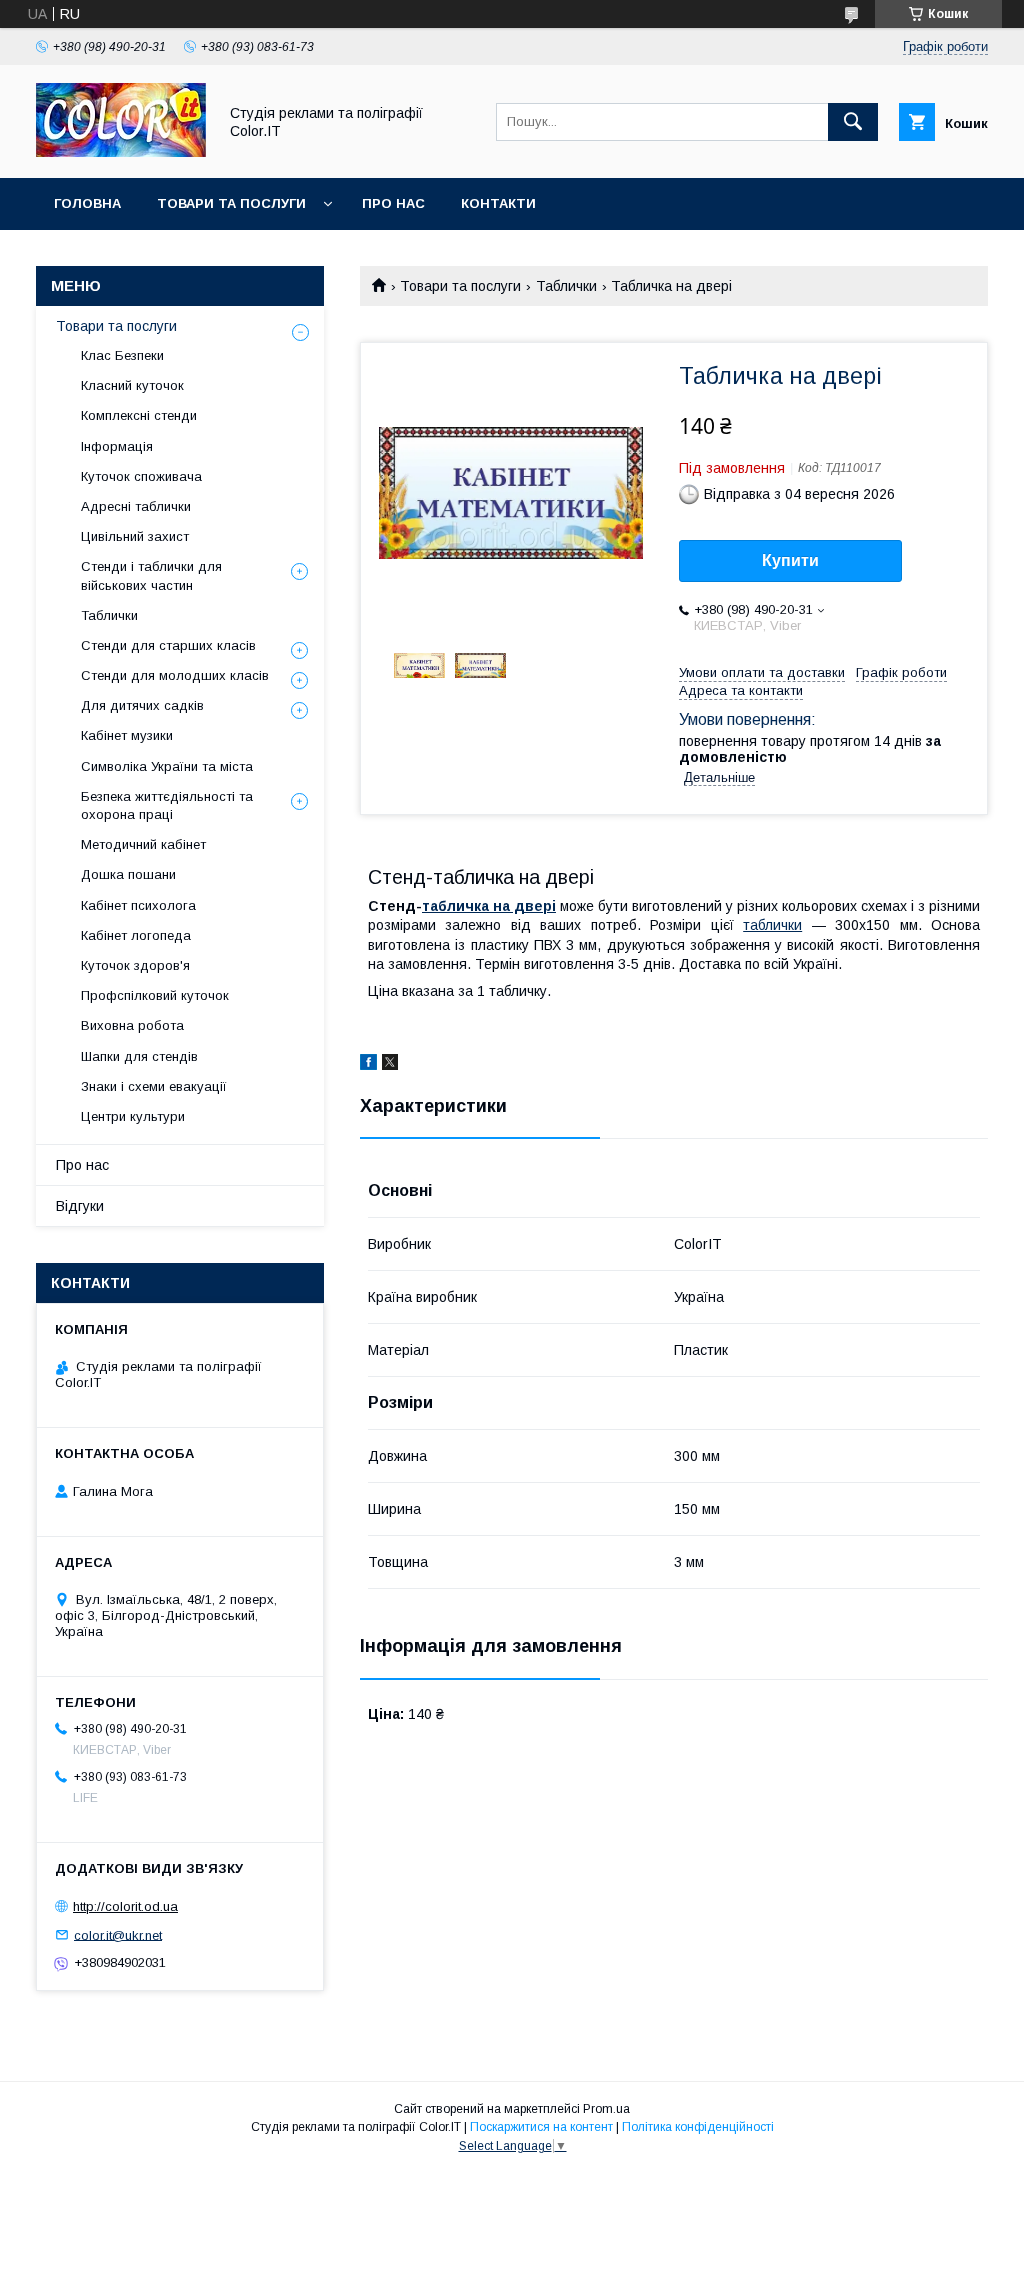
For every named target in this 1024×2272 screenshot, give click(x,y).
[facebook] (368, 1065)
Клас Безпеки (122, 355)
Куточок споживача (141, 476)
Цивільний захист (135, 536)
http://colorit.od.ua (125, 1906)
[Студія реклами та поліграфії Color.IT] (121, 152)
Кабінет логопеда (136, 935)
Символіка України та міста (167, 766)
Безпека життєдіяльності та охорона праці (167, 805)
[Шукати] (853, 122)
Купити (790, 560)
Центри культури (133, 1116)
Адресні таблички (136, 506)
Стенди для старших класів (168, 645)
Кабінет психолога (138, 905)
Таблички (566, 286)
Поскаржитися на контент (541, 2127)
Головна (87, 203)
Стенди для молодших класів (175, 675)
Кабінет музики (127, 735)
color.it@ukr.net (118, 1934)
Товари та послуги (231, 203)
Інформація (117, 446)
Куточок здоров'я (135, 965)
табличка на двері (489, 906)
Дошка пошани (128, 874)
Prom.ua (606, 2109)
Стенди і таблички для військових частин (151, 575)
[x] (390, 1065)
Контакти (498, 203)
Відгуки (80, 1206)
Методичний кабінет (143, 844)
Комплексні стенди (139, 415)
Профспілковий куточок (155, 995)
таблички (772, 925)
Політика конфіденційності (698, 2127)
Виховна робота (132, 1025)
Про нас (393, 203)
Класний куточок (132, 385)
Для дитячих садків (142, 705)
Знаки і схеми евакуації (154, 1086)
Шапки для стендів (139, 1056)
